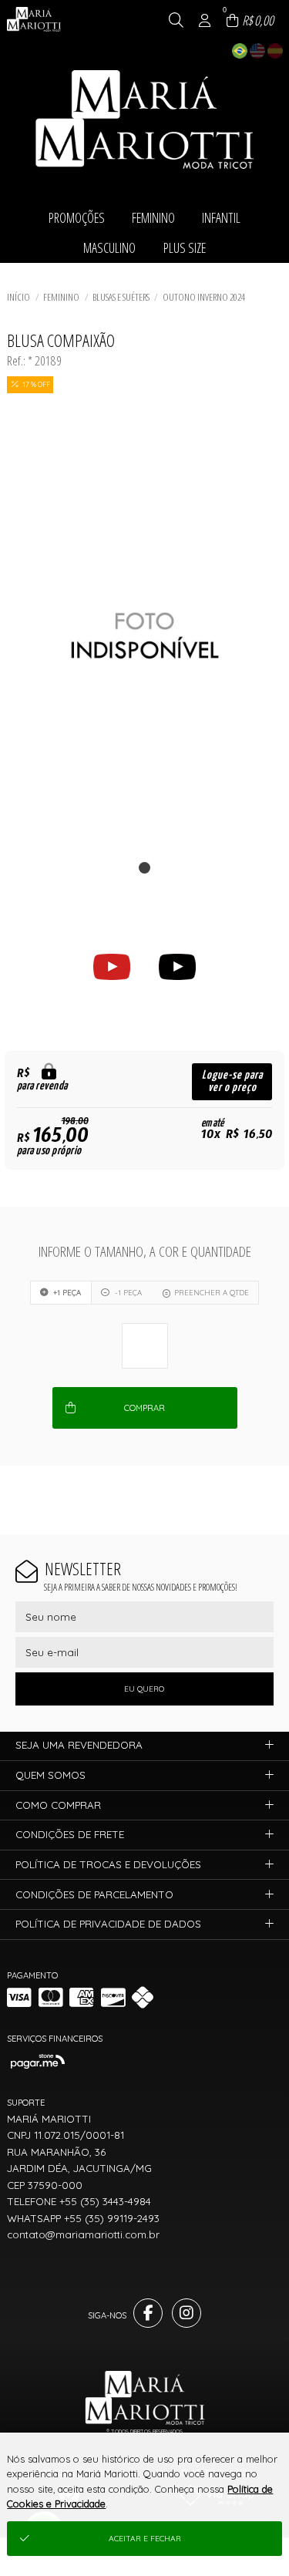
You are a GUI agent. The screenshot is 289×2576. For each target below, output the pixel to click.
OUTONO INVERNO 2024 (204, 297)
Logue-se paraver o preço (232, 1081)
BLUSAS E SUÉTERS (121, 297)
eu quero (144, 1689)
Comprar (144, 1408)
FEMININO (61, 297)
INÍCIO (18, 297)
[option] (144, 636)
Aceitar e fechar (145, 2539)
